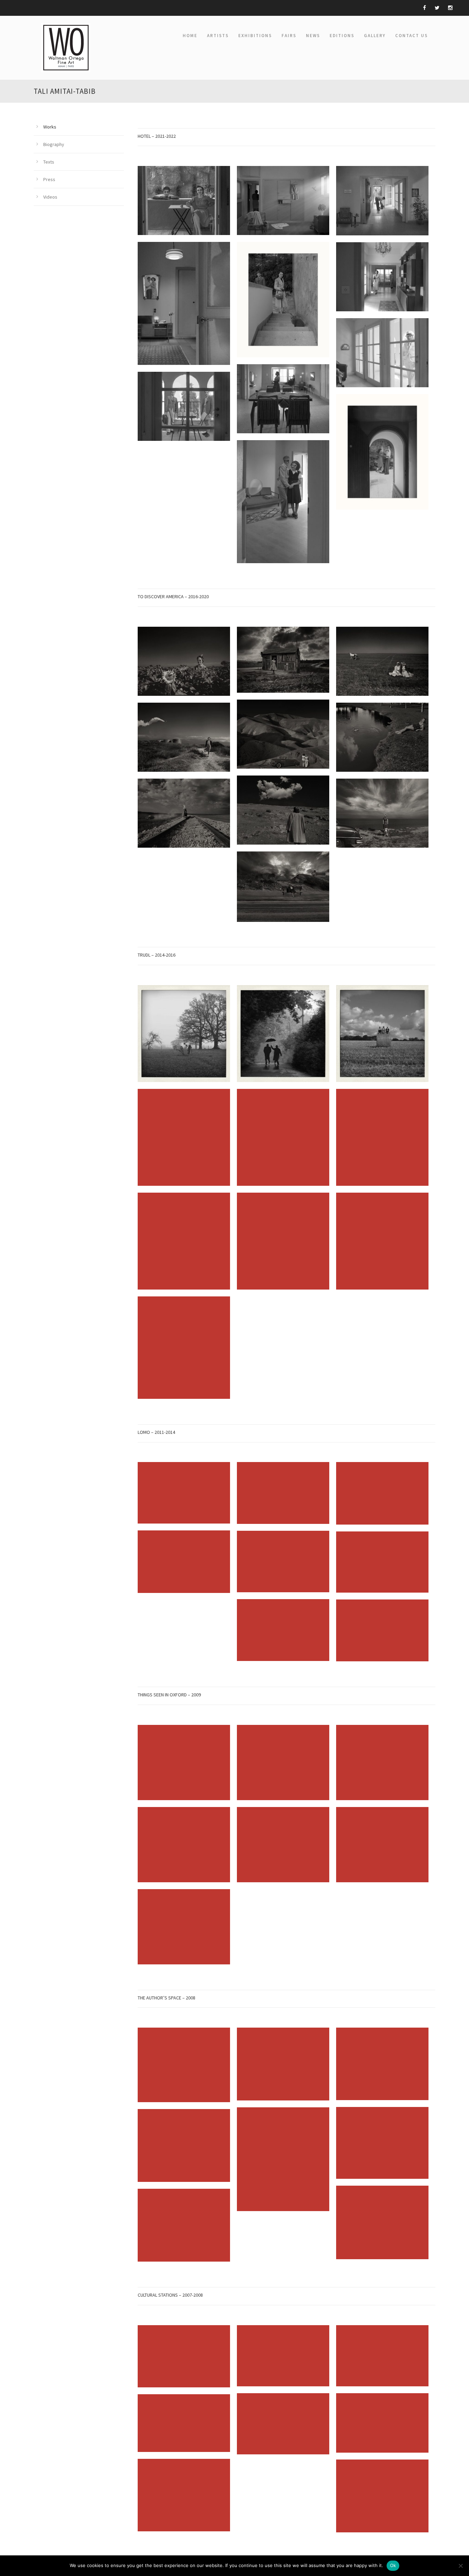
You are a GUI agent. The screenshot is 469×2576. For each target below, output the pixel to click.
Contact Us (411, 36)
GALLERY (375, 36)
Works (50, 127)
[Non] (460, 2566)
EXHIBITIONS (255, 36)
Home (190, 36)
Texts (49, 162)
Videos (50, 197)
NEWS (313, 36)
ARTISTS (218, 36)
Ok (393, 2565)
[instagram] (450, 8)
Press (49, 179)
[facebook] (425, 8)
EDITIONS (342, 36)
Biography (54, 144)
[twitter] (437, 8)
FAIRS (289, 36)
